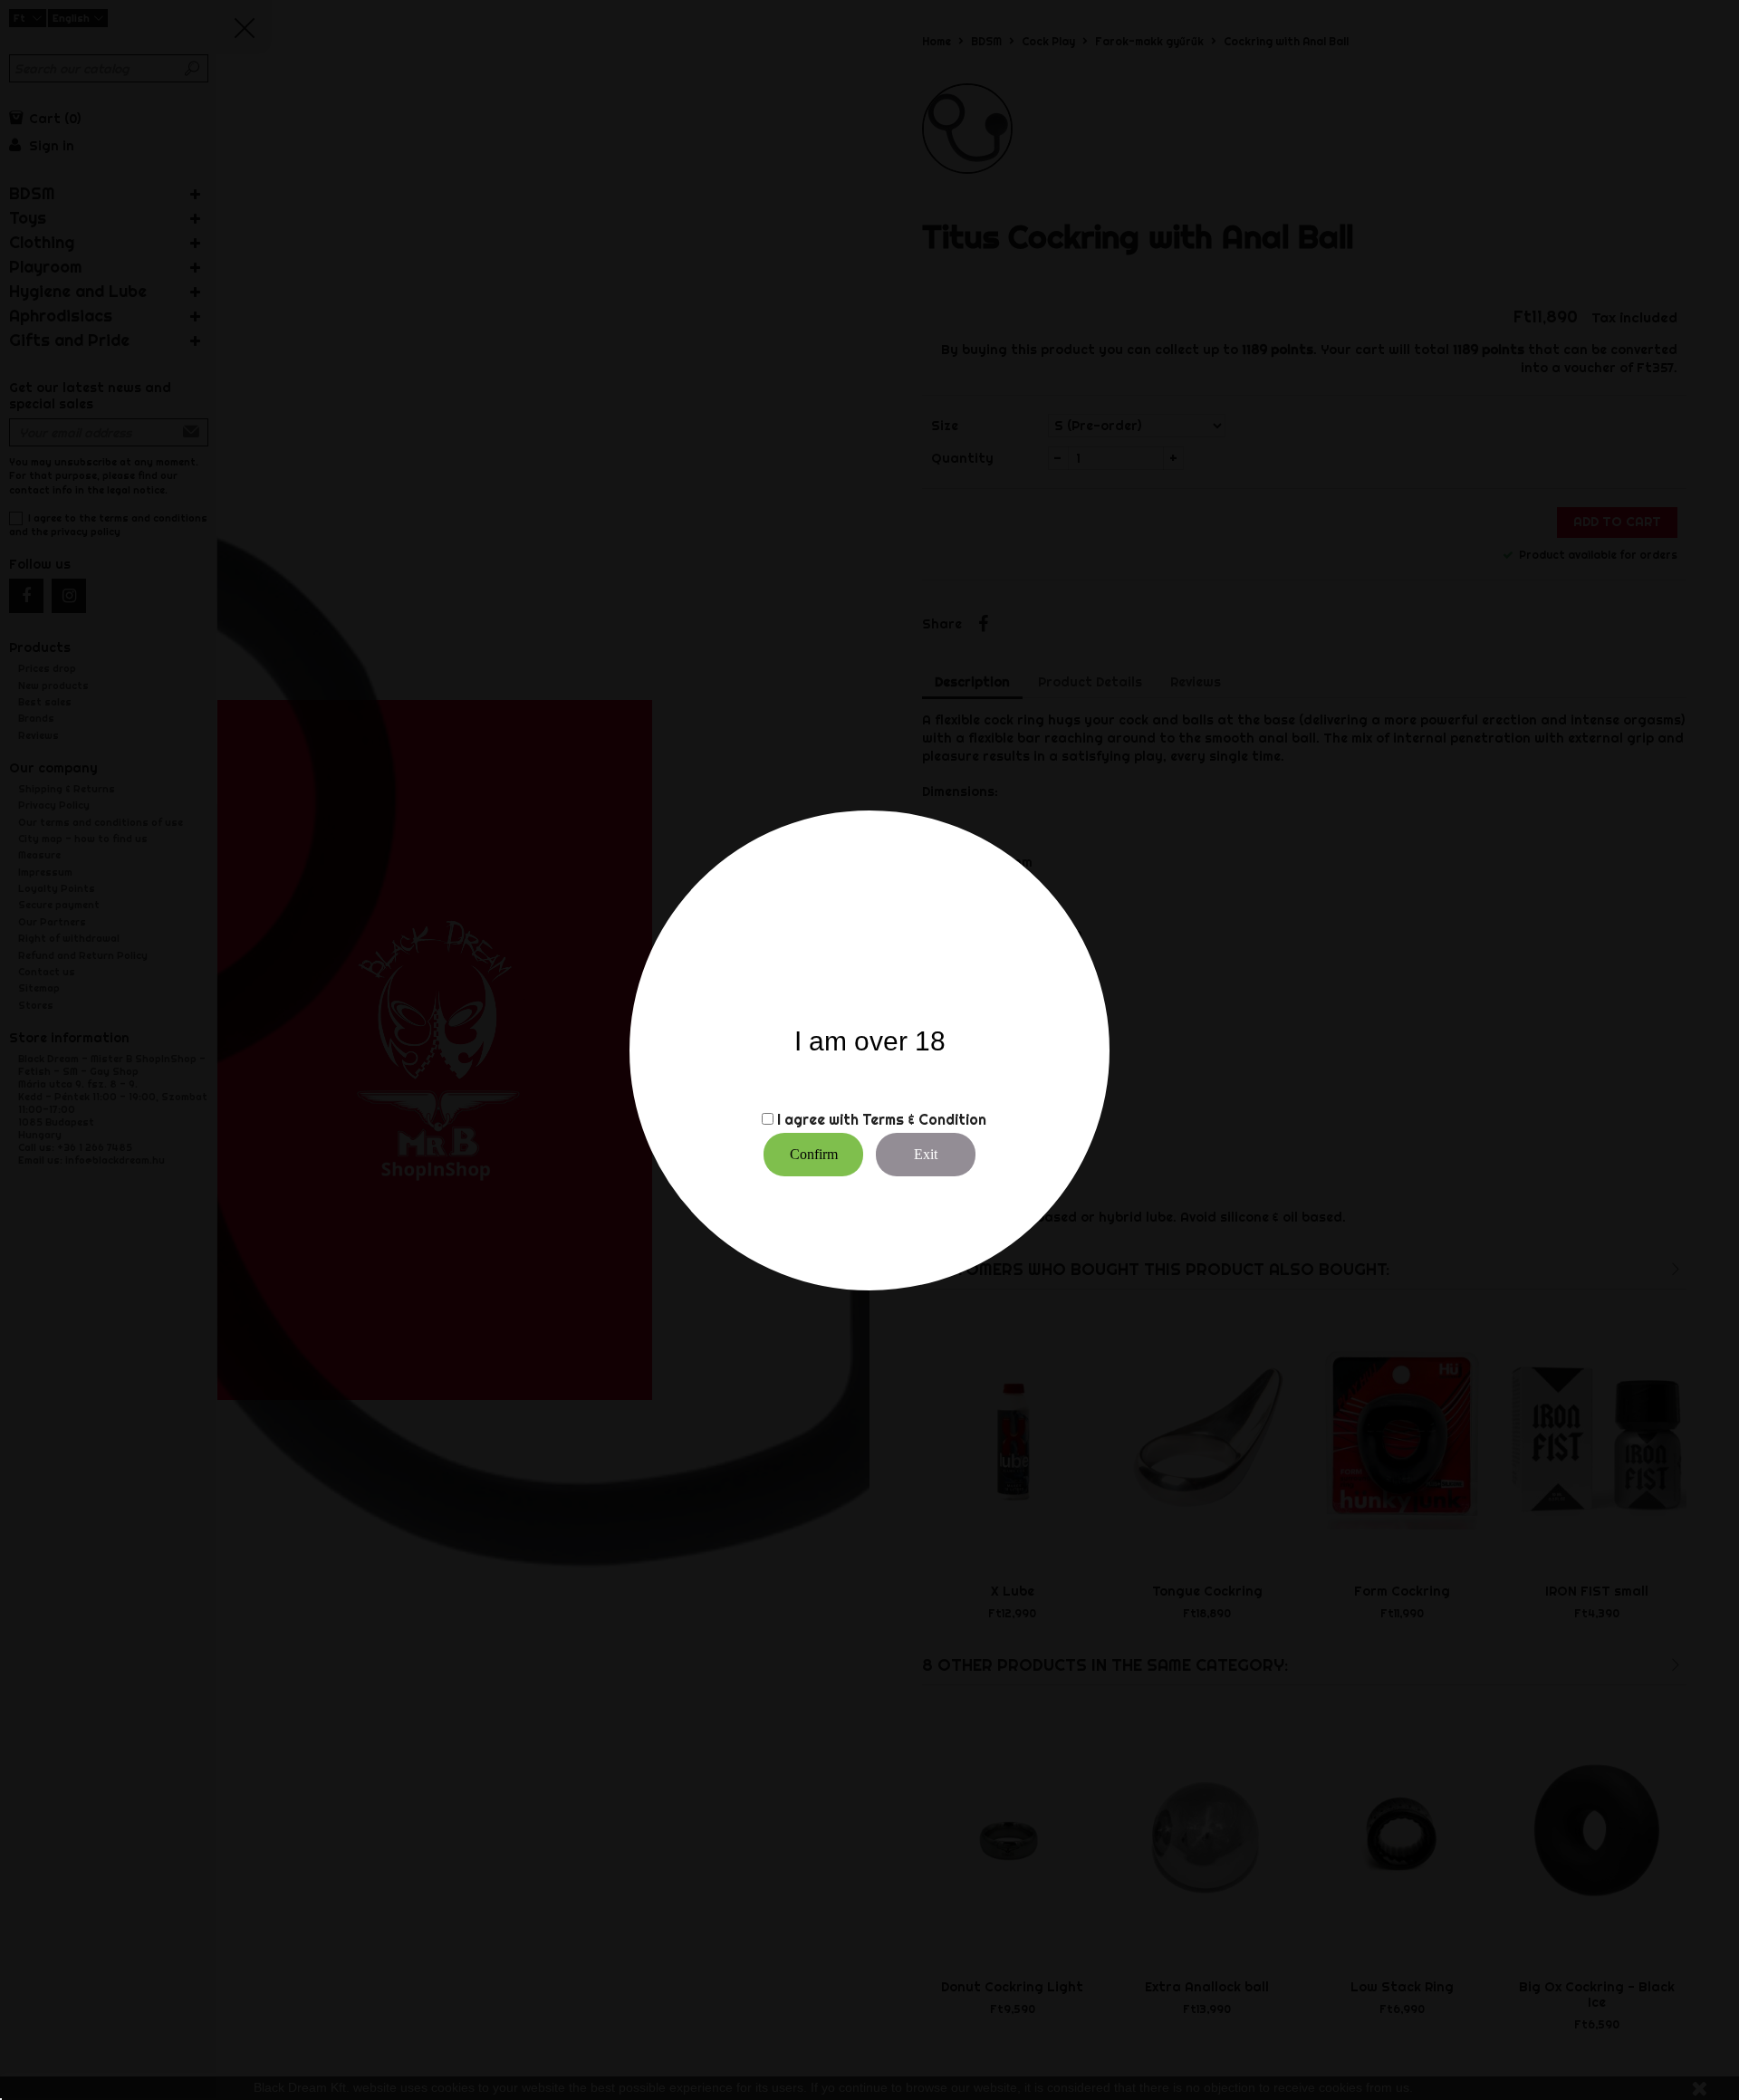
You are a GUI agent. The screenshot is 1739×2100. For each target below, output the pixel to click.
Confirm (814, 1154)
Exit (926, 1154)
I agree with (818, 1119)
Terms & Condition (924, 1119)
